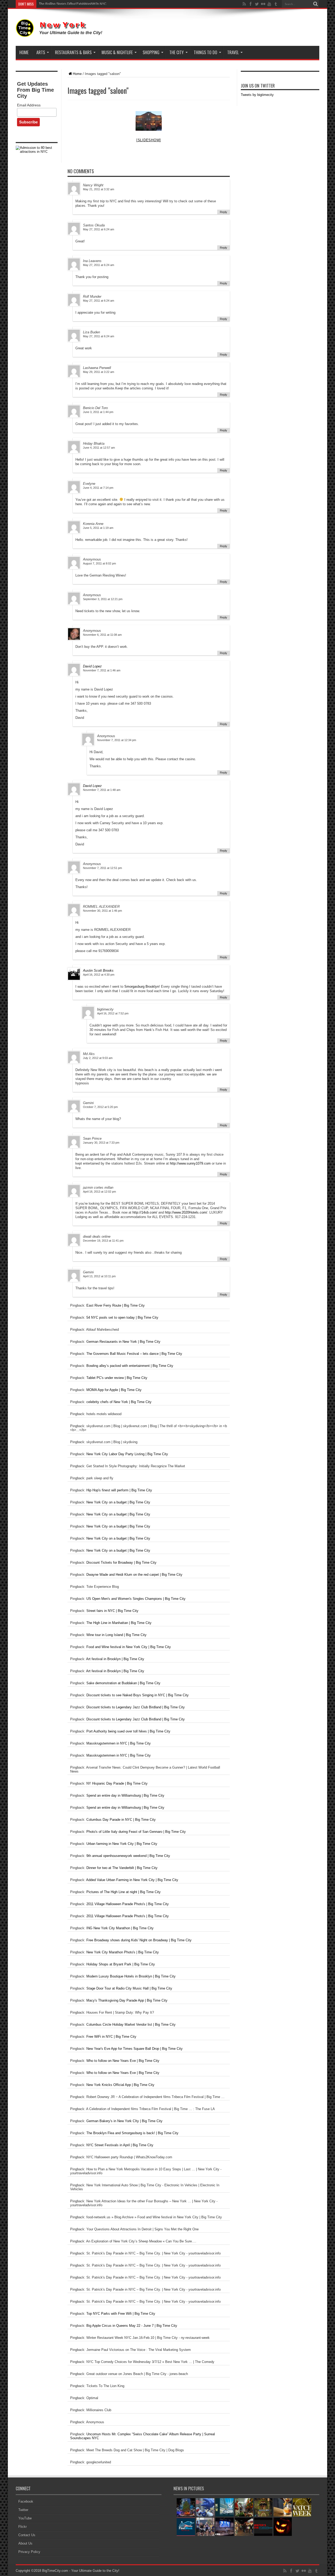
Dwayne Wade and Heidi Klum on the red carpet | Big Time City (134, 1575)
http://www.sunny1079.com (190, 1163)
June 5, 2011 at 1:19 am (98, 528)
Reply (224, 212)
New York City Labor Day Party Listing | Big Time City (127, 1454)
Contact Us (27, 2535)
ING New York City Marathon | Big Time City (120, 1928)
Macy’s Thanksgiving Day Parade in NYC (68, 4)
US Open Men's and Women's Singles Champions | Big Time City (136, 1599)
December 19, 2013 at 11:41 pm (103, 1241)
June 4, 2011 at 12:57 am (99, 448)
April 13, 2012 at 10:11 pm (99, 1276)
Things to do (205, 52)
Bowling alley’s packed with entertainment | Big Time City (130, 1366)
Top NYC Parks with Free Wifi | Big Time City (121, 2314)
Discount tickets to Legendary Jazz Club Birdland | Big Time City (136, 1707)
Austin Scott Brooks (98, 971)
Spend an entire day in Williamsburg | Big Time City (125, 1795)
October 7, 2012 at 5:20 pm (100, 1107)
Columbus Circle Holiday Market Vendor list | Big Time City (131, 2025)
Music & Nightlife (117, 52)
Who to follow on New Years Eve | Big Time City (123, 2061)
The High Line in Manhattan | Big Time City (119, 1623)
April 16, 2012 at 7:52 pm (113, 1013)
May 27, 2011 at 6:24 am (99, 229)
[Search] (315, 4)
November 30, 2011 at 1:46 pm (102, 911)
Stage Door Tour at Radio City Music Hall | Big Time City (129, 1988)
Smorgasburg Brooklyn (142, 987)
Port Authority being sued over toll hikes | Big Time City (128, 1731)
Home (24, 52)
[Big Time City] (60, 33)
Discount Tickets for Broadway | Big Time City (121, 1563)
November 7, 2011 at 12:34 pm (117, 740)
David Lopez (92, 666)
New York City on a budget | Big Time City (118, 1502)
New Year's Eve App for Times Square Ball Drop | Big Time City (135, 2049)
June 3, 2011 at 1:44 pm (98, 412)
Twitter (23, 2510)
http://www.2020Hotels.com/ (186, 1212)
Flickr (23, 2527)
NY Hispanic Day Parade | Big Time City (117, 1783)
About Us (25, 2543)
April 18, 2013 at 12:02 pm (99, 1192)
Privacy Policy (29, 2552)
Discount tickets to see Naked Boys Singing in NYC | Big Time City (138, 1695)
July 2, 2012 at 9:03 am (98, 1058)
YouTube (25, 2518)
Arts (41, 52)
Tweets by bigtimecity (257, 95)
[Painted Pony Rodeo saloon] (149, 121)
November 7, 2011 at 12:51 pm (102, 868)
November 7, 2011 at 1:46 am (102, 670)
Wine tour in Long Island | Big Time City (116, 1635)
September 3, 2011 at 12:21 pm (103, 599)
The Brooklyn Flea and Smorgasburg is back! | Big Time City (132, 2133)
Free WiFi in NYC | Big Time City (111, 2037)
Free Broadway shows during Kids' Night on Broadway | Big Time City (139, 1940)
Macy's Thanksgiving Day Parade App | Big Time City (127, 2000)
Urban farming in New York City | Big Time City (122, 1844)
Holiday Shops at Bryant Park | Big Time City (121, 1964)
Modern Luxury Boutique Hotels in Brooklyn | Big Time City (131, 1976)
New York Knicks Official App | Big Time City (120, 2085)
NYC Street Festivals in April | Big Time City (120, 2145)
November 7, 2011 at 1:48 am (102, 790)
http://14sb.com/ (145, 1212)
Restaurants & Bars (73, 52)
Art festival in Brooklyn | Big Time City (115, 1659)
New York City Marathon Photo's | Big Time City (123, 1952)
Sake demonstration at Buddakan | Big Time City (123, 1683)
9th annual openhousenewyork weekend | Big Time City (128, 1856)
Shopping (151, 52)
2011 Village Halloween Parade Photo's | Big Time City (128, 1904)
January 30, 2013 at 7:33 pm (101, 1143)
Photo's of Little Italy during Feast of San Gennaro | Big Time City (136, 1832)
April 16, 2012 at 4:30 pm (99, 975)
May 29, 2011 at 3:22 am (99, 372)
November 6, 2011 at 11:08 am (102, 635)
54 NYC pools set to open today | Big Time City (122, 1317)
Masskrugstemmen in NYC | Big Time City (119, 1743)
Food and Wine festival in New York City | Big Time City (129, 1647)
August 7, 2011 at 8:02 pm (99, 563)
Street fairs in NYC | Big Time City (112, 1611)
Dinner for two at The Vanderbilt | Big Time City (122, 1868)
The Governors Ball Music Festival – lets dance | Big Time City (134, 1354)
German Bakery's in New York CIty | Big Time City (124, 2121)
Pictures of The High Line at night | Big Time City (124, 1892)
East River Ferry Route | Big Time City (116, 1305)
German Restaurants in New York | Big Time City (123, 1342)
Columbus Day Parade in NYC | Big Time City (121, 1820)
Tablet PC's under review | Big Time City (117, 1378)
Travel (233, 52)
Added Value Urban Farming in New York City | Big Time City (132, 1880)
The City (177, 52)
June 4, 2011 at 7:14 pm (98, 488)
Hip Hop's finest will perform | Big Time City (119, 1490)
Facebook (26, 2501)
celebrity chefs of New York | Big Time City (119, 1402)
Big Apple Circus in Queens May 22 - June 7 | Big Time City (132, 2326)
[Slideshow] (149, 140)
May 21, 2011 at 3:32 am (99, 189)
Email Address (29, 105)
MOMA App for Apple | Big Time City (114, 1390)
